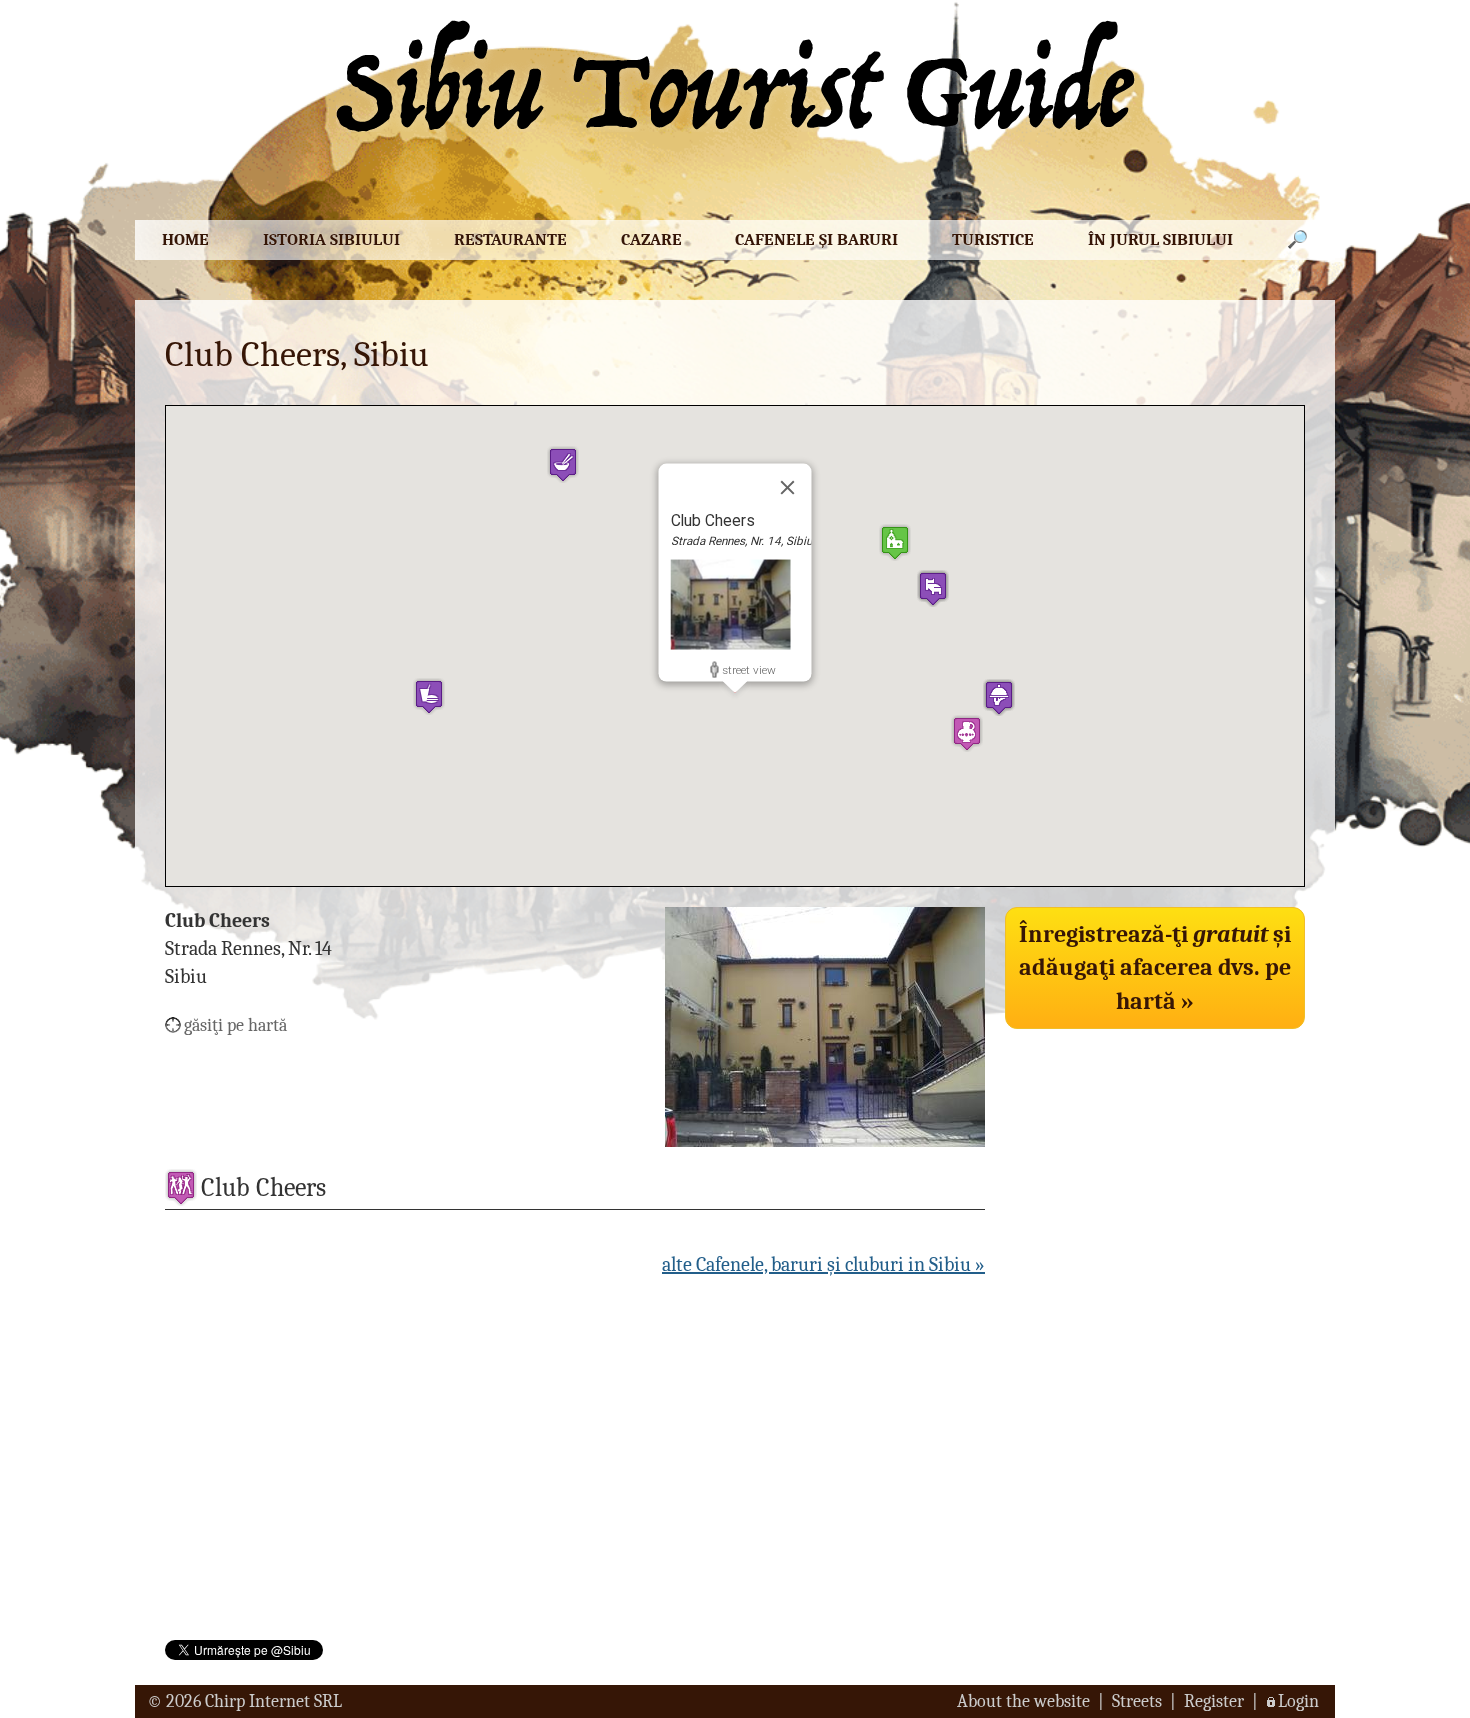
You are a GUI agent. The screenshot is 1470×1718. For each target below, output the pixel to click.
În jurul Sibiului (1160, 239)
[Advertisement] (1155, 1178)
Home (185, 239)
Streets (1137, 1701)
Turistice (993, 239)
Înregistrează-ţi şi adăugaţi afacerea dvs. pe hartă (1155, 967)
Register (1214, 1701)
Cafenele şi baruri (816, 239)
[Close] (788, 487)
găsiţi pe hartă (235, 1025)
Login (1298, 1701)
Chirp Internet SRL (273, 1701)
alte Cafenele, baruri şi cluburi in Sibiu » (823, 1264)
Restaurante (510, 239)
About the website (1023, 1701)
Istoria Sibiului (331, 239)
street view (749, 669)
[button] (895, 542)
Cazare (651, 239)
